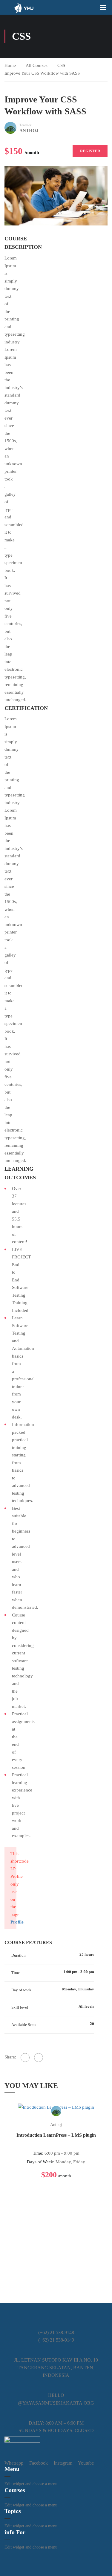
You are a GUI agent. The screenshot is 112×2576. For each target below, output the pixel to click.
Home (10, 65)
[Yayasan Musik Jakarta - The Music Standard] (24, 7)
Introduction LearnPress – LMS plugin (56, 2135)
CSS (61, 65)
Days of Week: (41, 2162)
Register (90, 151)
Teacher (25, 125)
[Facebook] (25, 2058)
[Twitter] (39, 2058)
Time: (38, 2153)
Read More (56, 2107)
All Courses (37, 65)
